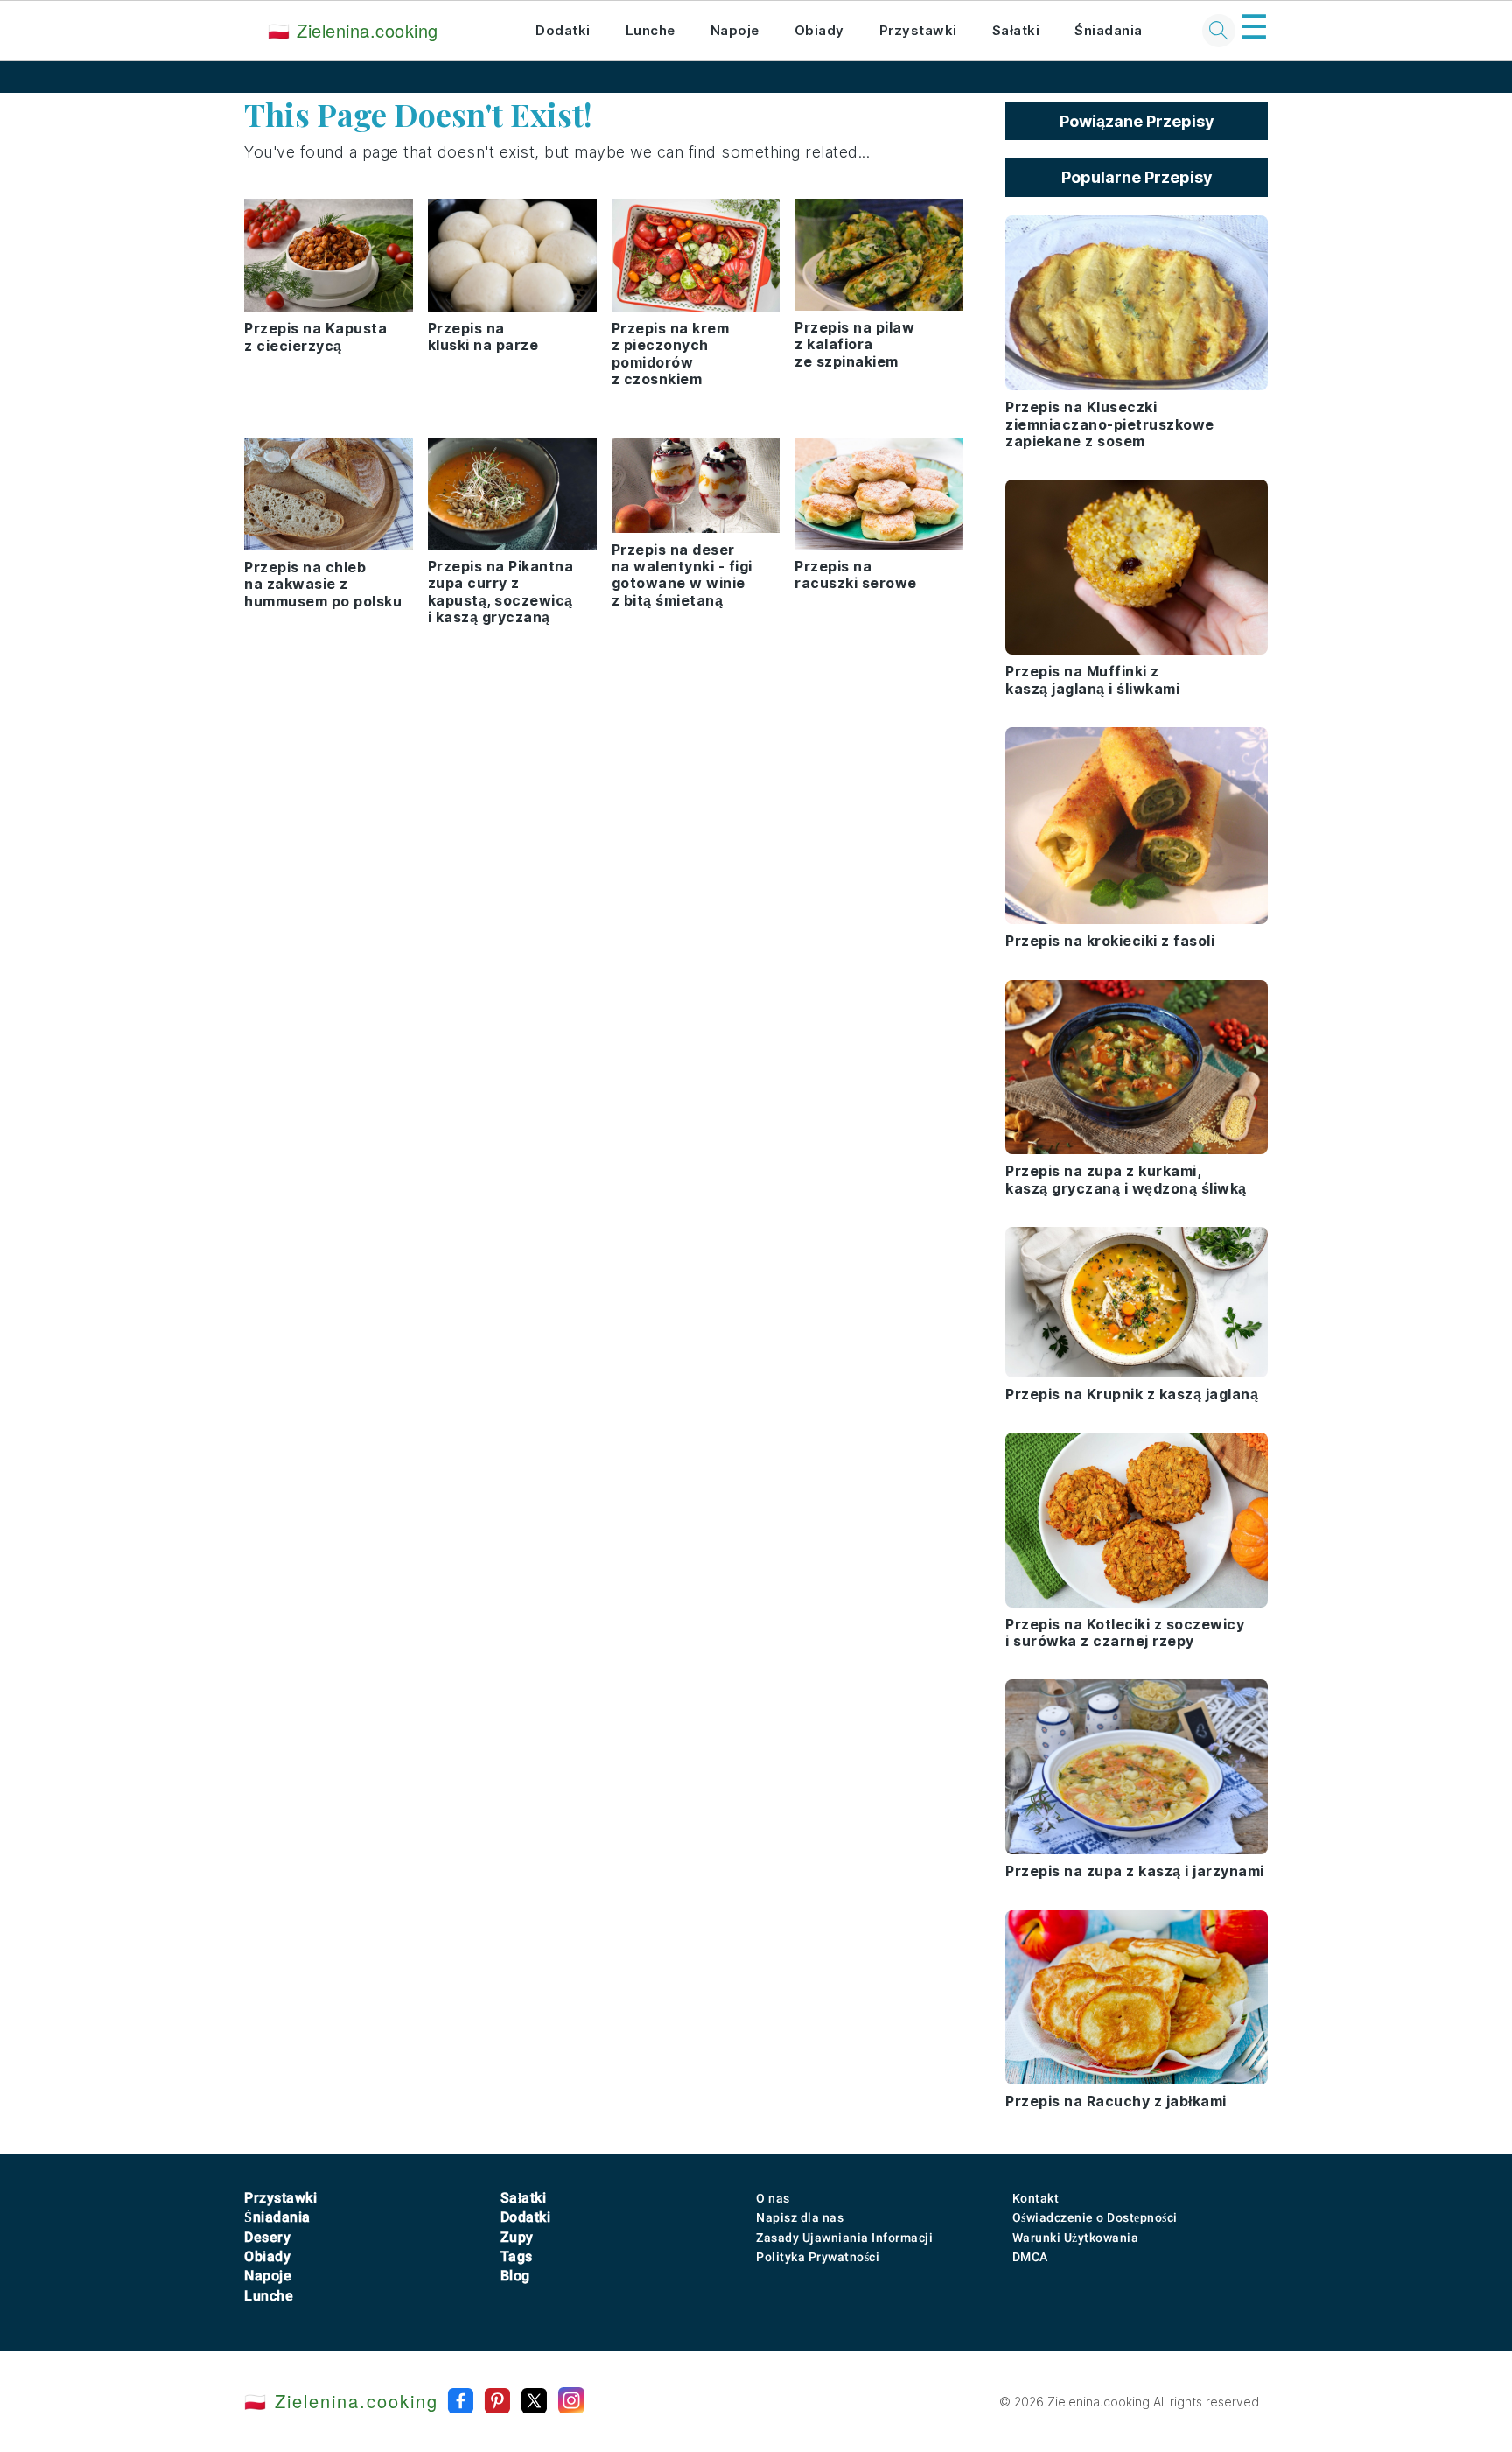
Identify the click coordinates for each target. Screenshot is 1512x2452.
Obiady (819, 30)
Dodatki (563, 30)
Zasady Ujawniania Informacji (844, 2238)
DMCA (1030, 2257)
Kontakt (1036, 2198)
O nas (773, 2198)
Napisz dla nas (800, 2217)
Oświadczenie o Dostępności (1095, 2217)
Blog (515, 2276)
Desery (267, 2237)
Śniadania (1109, 30)
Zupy (517, 2237)
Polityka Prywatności (818, 2257)
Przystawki (918, 30)
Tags (517, 2256)
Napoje (735, 30)
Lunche (651, 30)
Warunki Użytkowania (1076, 2238)
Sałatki (1016, 30)
